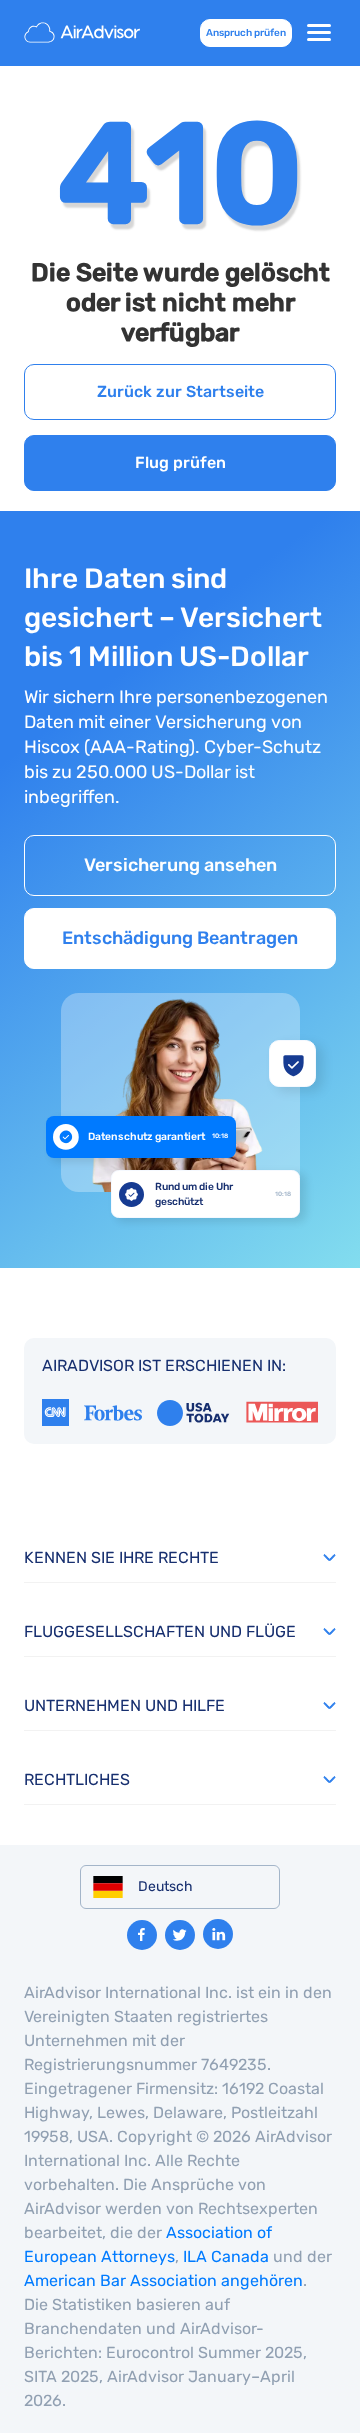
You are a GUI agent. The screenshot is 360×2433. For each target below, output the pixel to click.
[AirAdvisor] (84, 33)
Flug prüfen (180, 462)
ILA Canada (226, 2256)
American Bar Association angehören (163, 2280)
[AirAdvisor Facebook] (142, 1935)
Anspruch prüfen (246, 33)
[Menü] (319, 33)
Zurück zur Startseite (180, 391)
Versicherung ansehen (180, 865)
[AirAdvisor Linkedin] (218, 1934)
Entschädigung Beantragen (180, 938)
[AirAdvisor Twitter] (180, 1935)
